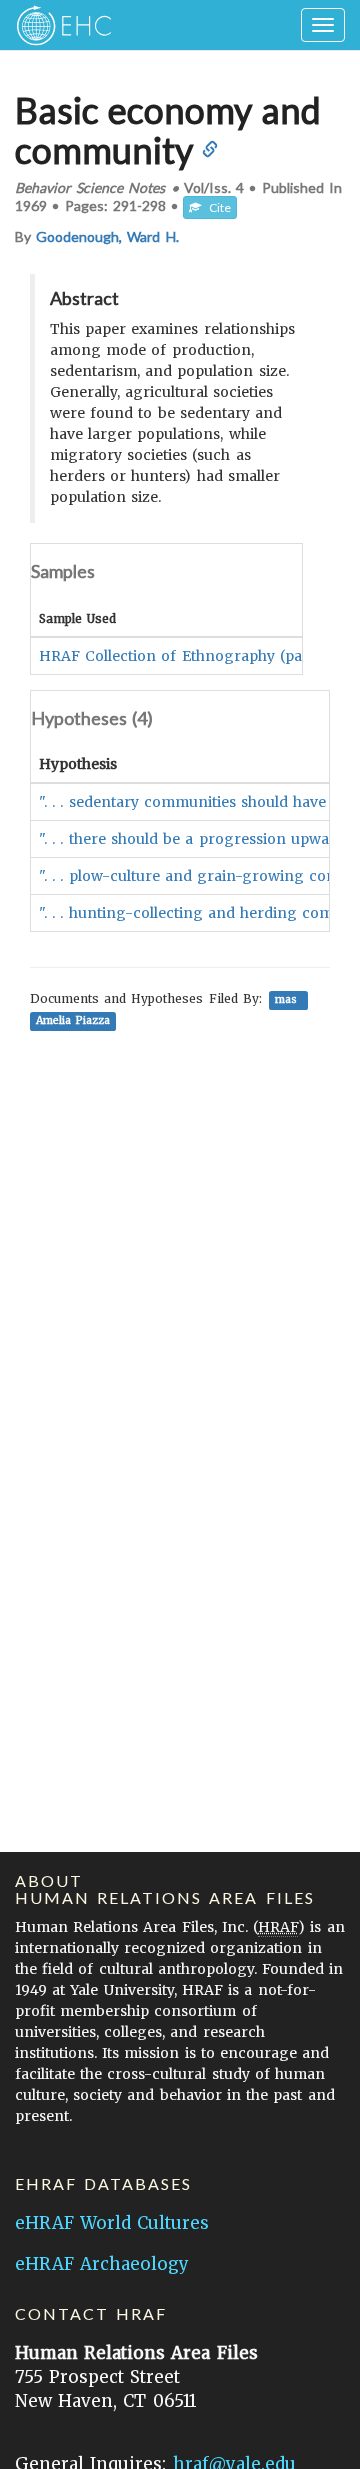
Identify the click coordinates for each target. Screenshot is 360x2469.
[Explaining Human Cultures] (57, 25)
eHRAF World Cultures (112, 2223)
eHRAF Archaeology (102, 2264)
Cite (216, 207)
